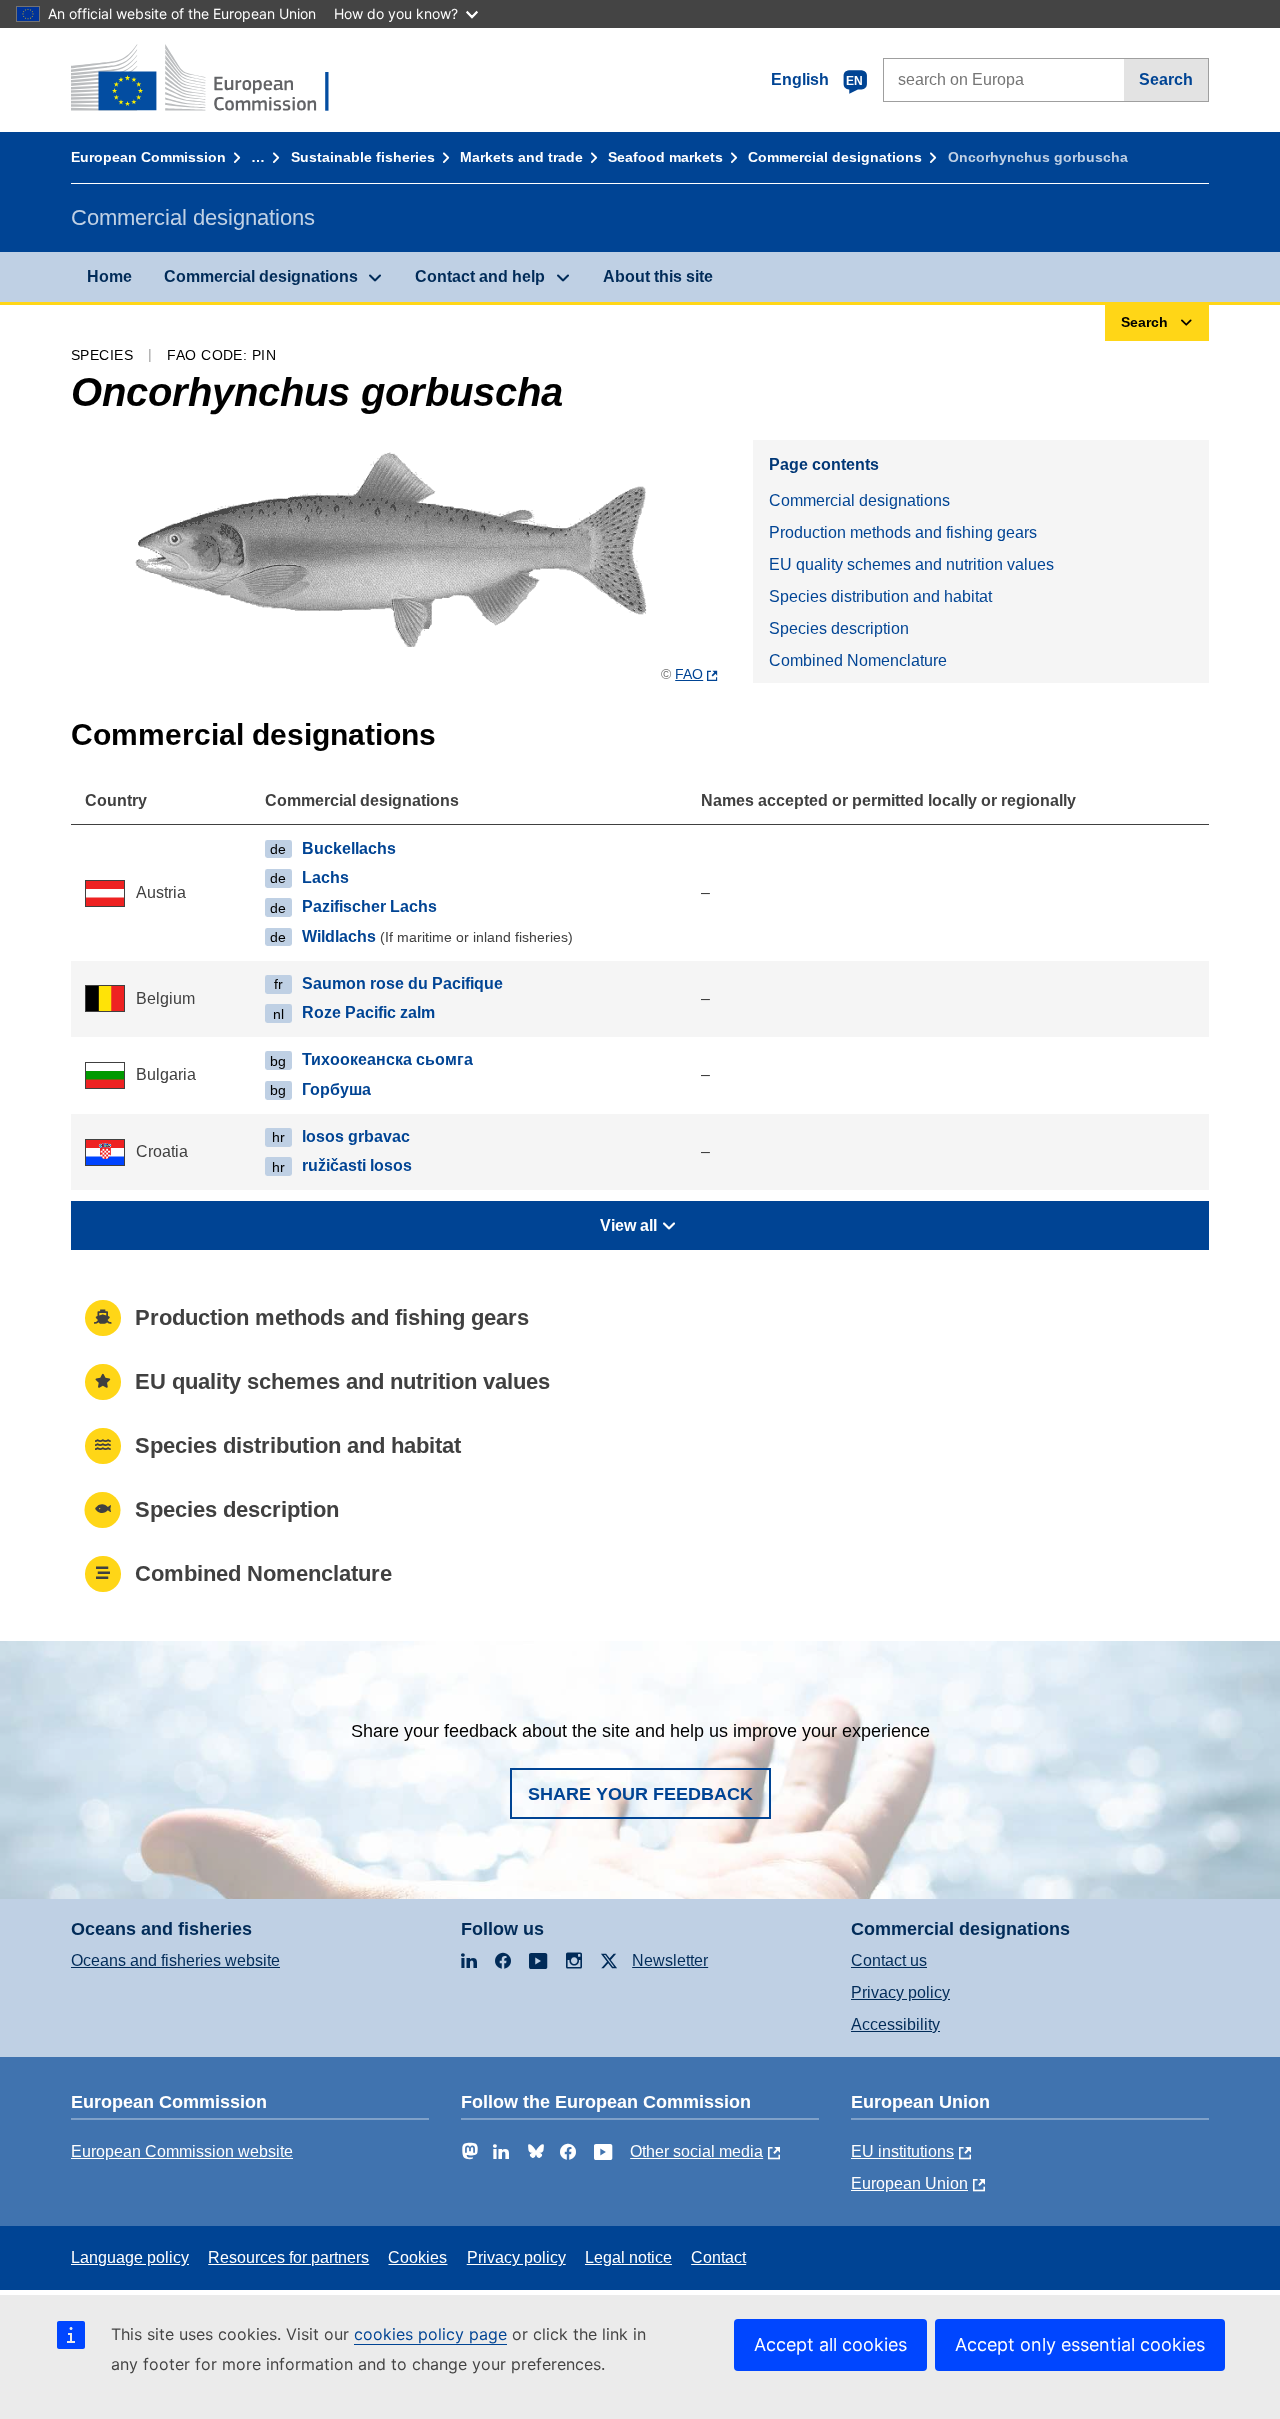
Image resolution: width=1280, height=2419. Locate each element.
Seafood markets (665, 157)
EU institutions (902, 2151)
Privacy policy (900, 1992)
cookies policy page (430, 2334)
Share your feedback (640, 1794)
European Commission (148, 157)
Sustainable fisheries (363, 157)
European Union (909, 2183)
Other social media (696, 2151)
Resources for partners (288, 2257)
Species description (839, 628)
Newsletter (670, 1960)
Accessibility (895, 2024)
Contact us (889, 1960)
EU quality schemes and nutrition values (911, 564)
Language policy (130, 2257)
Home (109, 276)
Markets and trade (521, 157)
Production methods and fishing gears (903, 532)
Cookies (417, 2257)
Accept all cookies (830, 2344)
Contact (718, 2257)
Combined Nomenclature (858, 660)
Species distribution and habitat (880, 596)
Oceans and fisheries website (175, 1960)
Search (1166, 79)
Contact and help (480, 276)
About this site (658, 276)
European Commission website (182, 2151)
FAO (689, 674)
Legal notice (628, 2257)
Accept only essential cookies (1080, 2344)
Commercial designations (835, 157)
